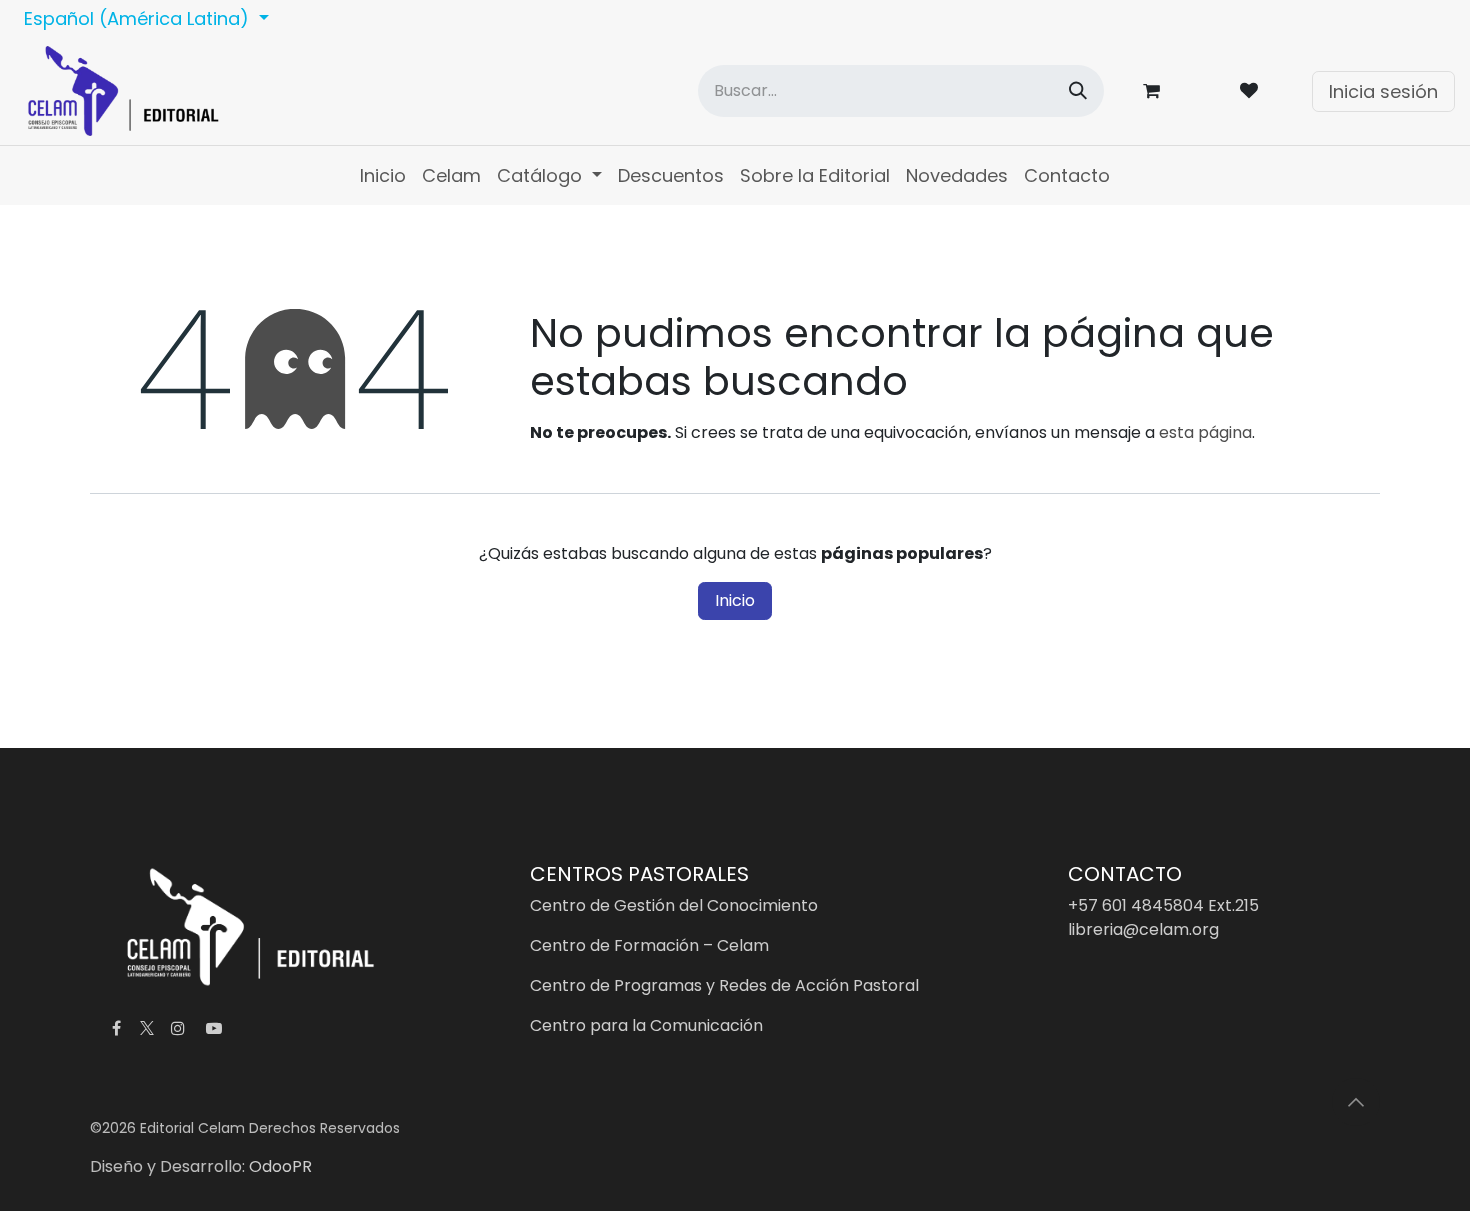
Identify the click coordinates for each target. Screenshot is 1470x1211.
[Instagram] (178, 1028)
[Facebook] (116, 1028)
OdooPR (280, 1166)
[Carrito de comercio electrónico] (1155, 91)
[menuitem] (383, 175)
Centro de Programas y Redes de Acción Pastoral (724, 985)
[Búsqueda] (1078, 91)
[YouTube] (214, 1028)
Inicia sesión (1383, 91)
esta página (1205, 432)
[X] (147, 1028)
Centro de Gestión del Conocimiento (674, 905)
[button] (1356, 1102)
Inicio (735, 600)
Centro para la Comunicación (646, 1025)
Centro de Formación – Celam (649, 945)
